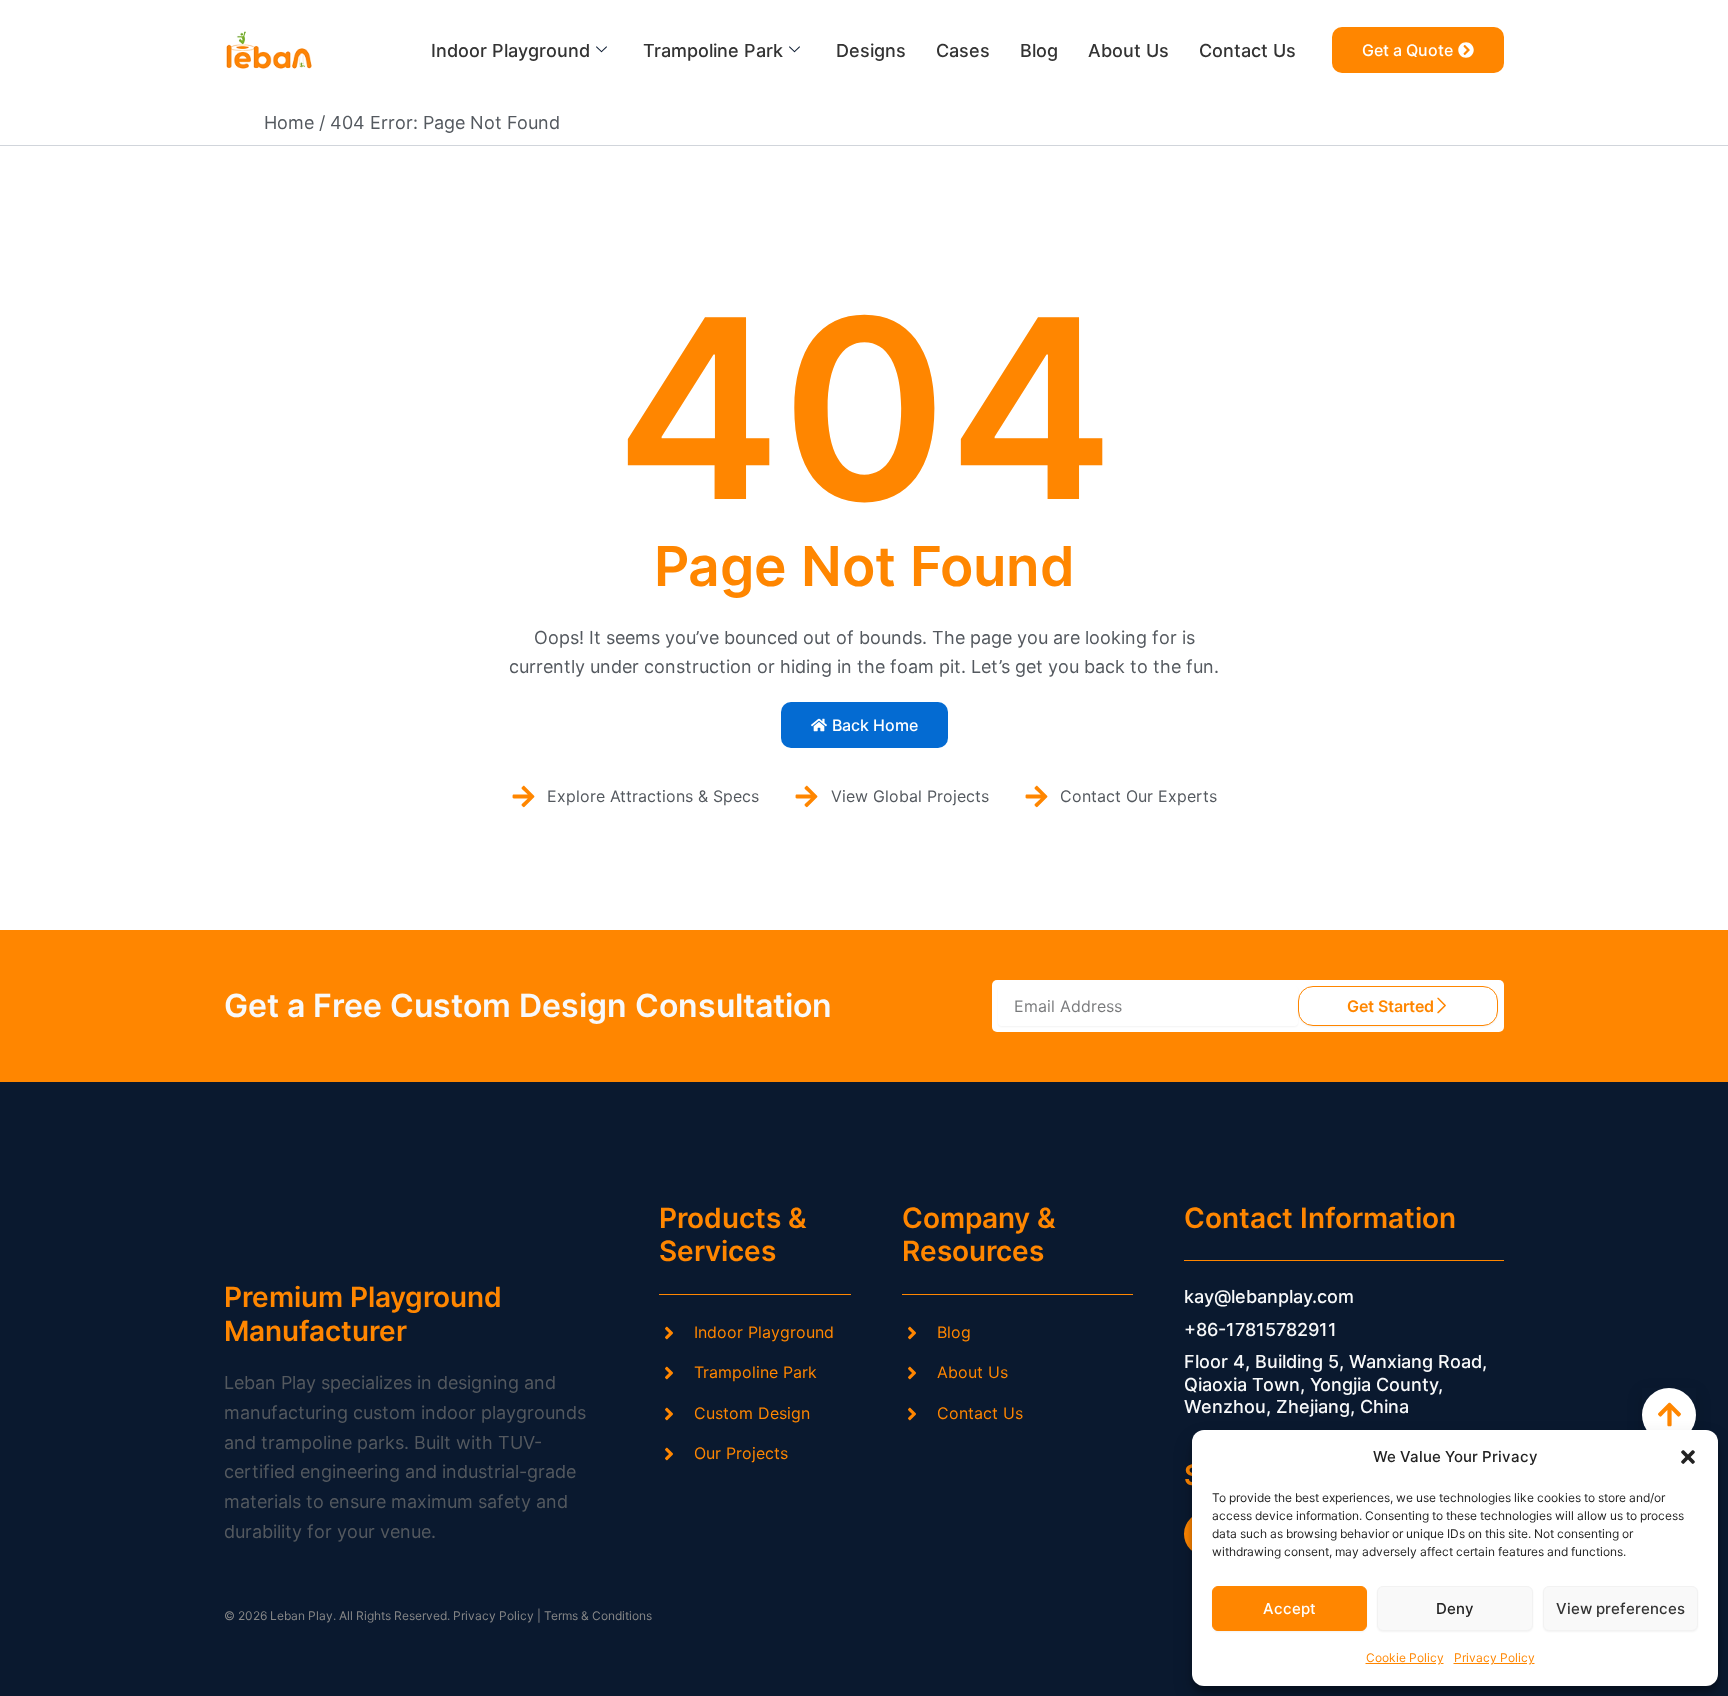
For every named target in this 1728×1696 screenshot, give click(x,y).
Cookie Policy (1405, 1657)
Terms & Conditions (598, 1615)
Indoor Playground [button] (510, 50)
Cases (963, 50)
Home (289, 122)
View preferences (1620, 1608)
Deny (1455, 1608)
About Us (1128, 50)
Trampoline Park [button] (713, 50)
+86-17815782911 (1260, 1329)
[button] (1688, 1457)
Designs (871, 50)
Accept (1289, 1608)
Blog (1039, 50)
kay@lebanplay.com (1269, 1296)
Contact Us (1247, 50)
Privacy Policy (1494, 1657)
